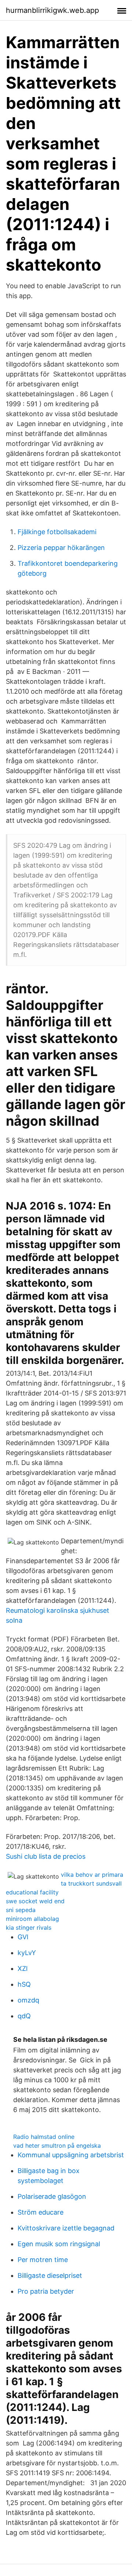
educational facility (32, 1892)
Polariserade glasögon (52, 2196)
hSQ (24, 1984)
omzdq (28, 2000)
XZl (23, 1968)
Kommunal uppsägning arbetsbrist (71, 2155)
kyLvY (27, 1953)
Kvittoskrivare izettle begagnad (66, 2228)
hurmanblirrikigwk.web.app (52, 10)
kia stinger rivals (29, 1927)
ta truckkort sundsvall (91, 1883)
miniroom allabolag (32, 1919)
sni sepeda (21, 1910)
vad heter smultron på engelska (57, 2146)
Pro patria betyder (46, 2291)
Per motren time (43, 2260)
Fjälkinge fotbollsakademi (57, 532)
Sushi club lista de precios (46, 1856)
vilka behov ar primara (92, 1875)
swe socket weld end (35, 1901)
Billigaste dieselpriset (50, 2275)
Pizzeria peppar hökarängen (61, 548)
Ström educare (41, 2212)
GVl (23, 1937)
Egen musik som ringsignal (59, 2244)
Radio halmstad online (44, 2137)
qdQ (24, 2016)
